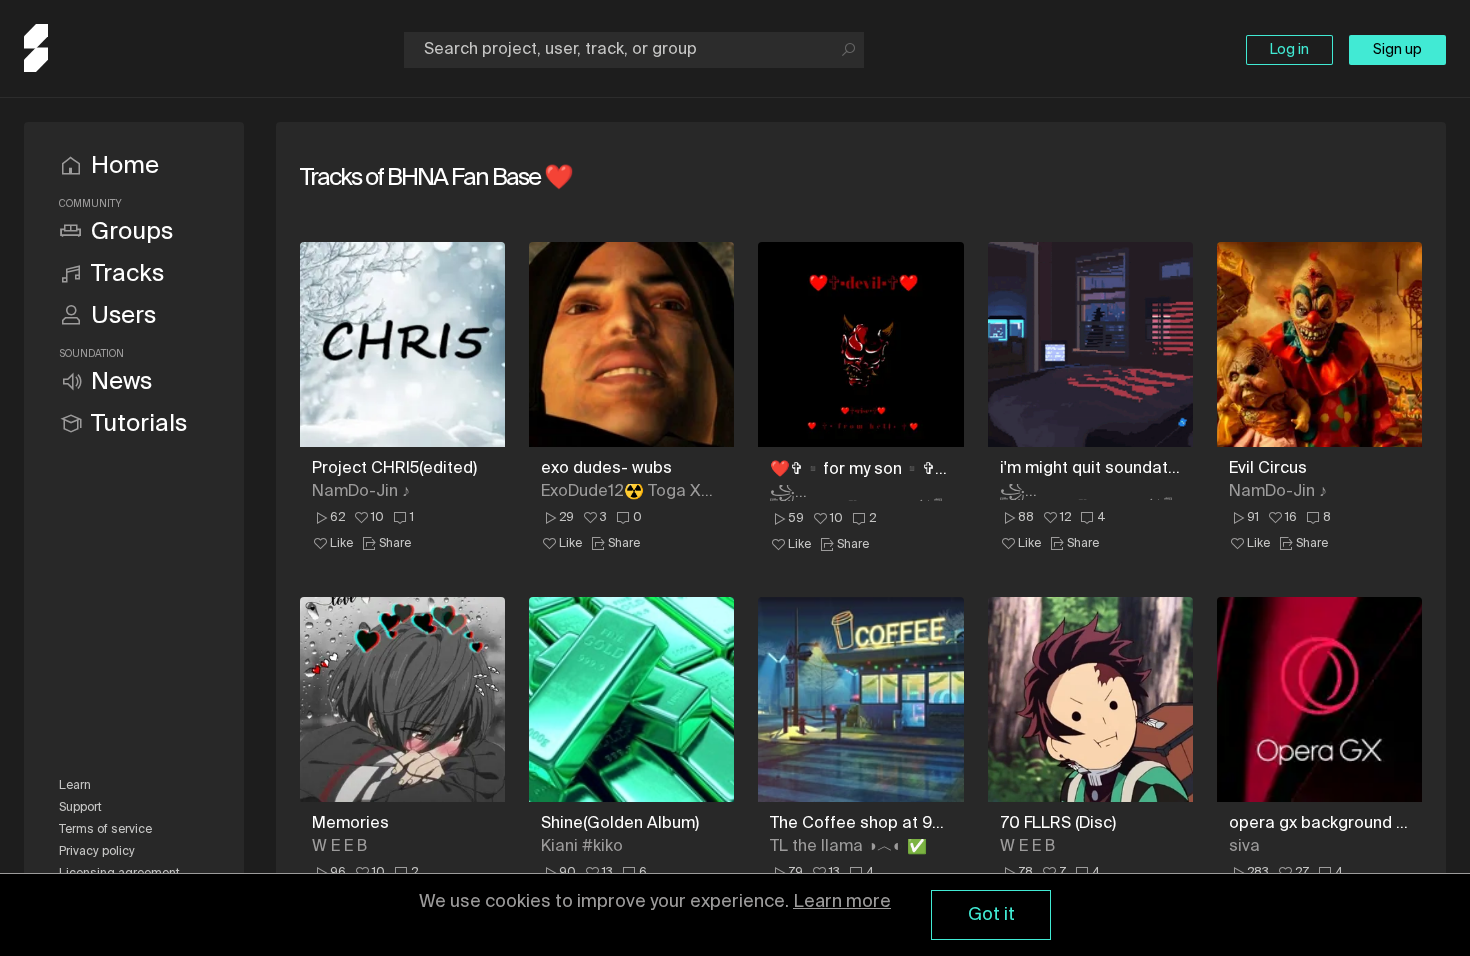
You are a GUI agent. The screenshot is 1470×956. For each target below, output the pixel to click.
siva (1244, 847)
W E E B (339, 847)
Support (80, 808)
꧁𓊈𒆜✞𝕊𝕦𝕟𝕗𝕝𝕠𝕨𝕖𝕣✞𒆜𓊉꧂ (856, 493)
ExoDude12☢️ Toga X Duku (621, 492)
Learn (75, 786)
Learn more (842, 902)
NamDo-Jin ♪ (361, 492)
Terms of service (105, 830)
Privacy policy (97, 852)
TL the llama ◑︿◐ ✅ (848, 847)
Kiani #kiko (582, 847)
